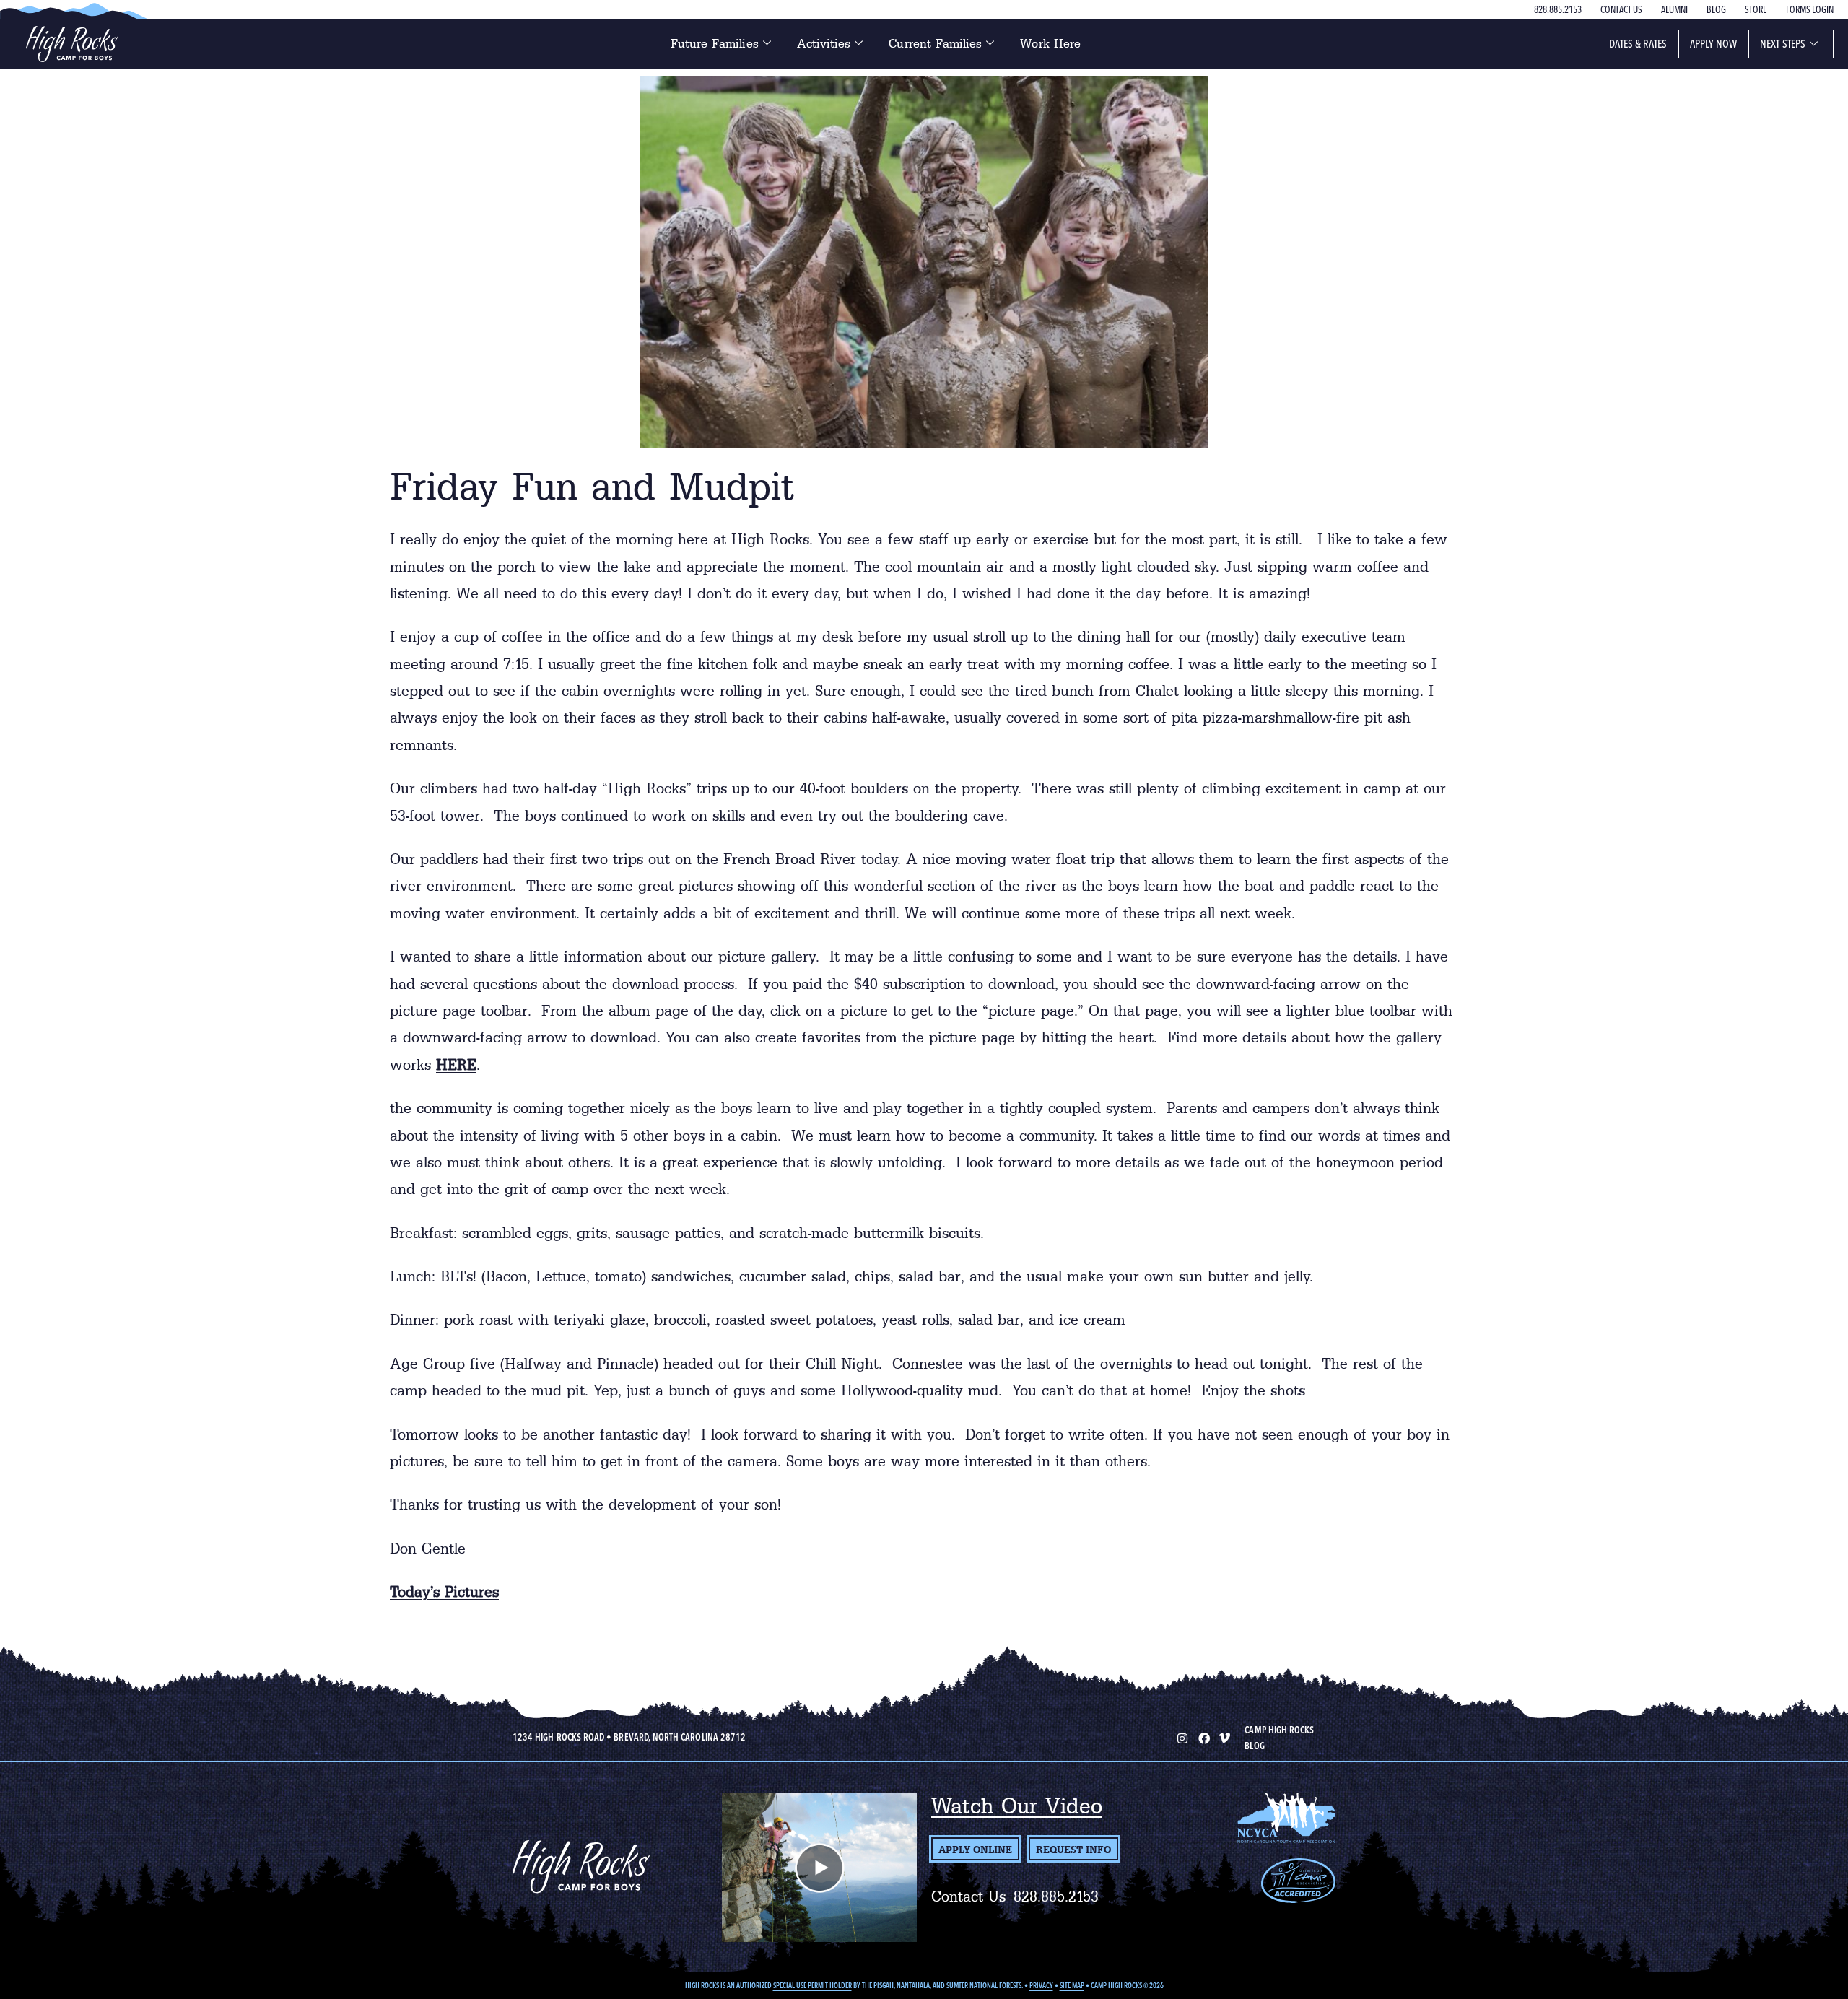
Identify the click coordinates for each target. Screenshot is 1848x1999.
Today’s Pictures (444, 1592)
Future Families (715, 44)
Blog (1716, 9)
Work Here (1050, 44)
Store (1756, 9)
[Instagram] (1181, 1737)
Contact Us (1621, 9)
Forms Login (1810, 9)
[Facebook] (1203, 1737)
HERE (456, 1065)
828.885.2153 (1558, 9)
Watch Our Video (1017, 1806)
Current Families (935, 44)
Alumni (1674, 9)
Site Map (1072, 1986)
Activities (824, 44)
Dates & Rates (1638, 44)
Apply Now (1714, 44)
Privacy (1041, 1986)
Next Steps (1783, 44)
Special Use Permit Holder (812, 1986)
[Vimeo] (1224, 1737)
